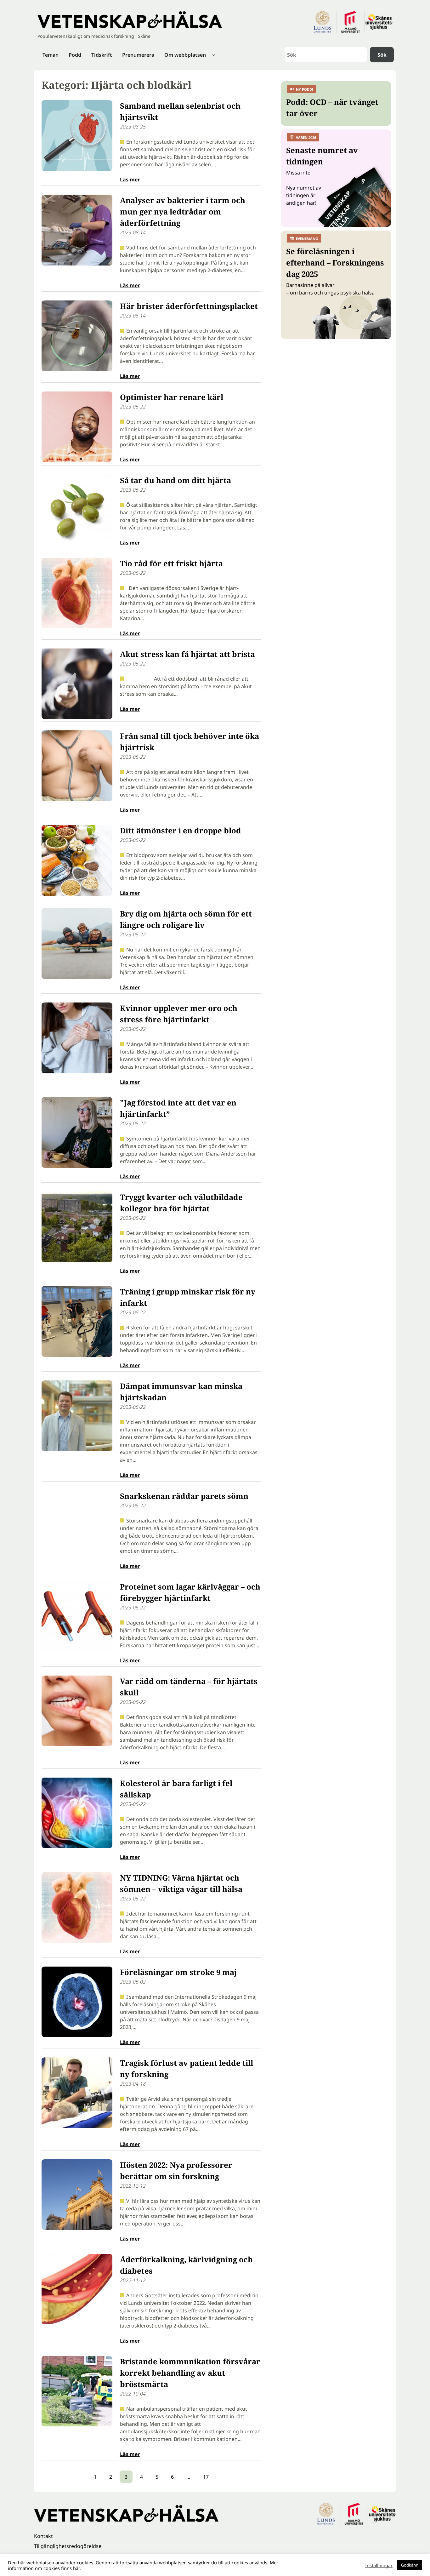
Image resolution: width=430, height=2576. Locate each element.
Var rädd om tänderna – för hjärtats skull (189, 1687)
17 (206, 2477)
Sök (382, 55)
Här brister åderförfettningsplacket (189, 306)
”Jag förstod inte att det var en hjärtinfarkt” (178, 1108)
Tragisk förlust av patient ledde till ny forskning (187, 2068)
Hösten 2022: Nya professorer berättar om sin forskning (176, 2170)
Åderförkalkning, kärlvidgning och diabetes (186, 2265)
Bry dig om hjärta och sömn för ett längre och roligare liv (186, 919)
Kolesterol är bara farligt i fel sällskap (176, 1789)
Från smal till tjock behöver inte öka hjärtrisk (190, 742)
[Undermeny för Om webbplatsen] (214, 55)
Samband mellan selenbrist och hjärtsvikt (180, 111)
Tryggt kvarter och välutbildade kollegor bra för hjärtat (181, 1203)
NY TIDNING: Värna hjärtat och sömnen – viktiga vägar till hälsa (181, 1883)
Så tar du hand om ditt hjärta (175, 480)
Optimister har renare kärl (172, 397)
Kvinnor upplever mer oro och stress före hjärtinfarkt (179, 1014)
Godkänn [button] (410, 2565)
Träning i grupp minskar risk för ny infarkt (188, 1297)
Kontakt (43, 2536)
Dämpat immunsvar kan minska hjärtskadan (181, 1392)
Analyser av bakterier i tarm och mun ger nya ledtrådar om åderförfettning (183, 211)
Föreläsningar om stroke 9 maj (178, 1972)
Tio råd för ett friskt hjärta (171, 563)
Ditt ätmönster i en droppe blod (181, 830)
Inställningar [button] (379, 2565)
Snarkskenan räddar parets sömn (184, 1496)
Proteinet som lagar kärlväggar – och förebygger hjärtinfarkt (190, 1592)
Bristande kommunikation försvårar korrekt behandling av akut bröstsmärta (190, 2373)
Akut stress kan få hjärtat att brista (187, 654)
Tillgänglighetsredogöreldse (68, 2546)
